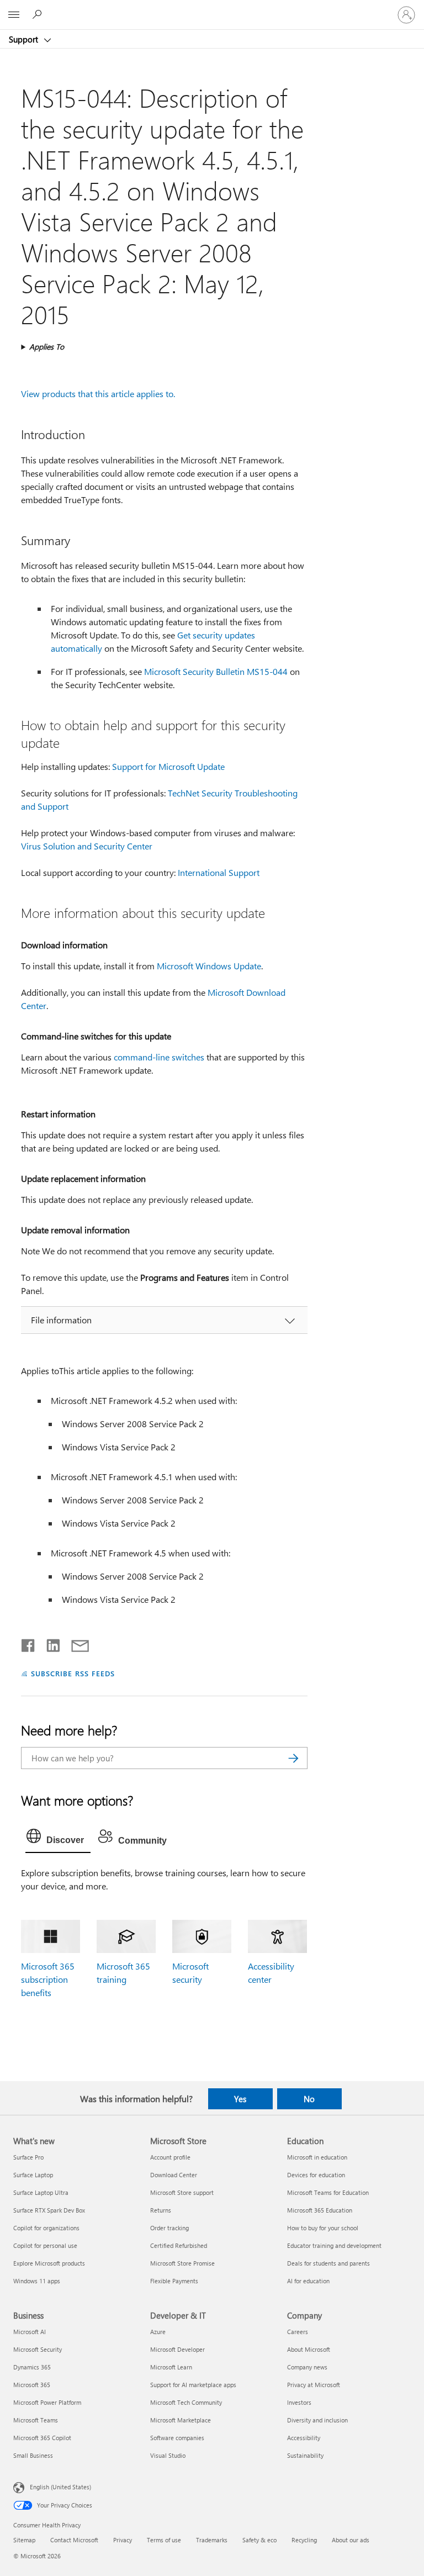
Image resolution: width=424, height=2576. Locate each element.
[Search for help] (39, 14)
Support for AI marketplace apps (193, 2385)
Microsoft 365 (32, 2385)
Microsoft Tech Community (186, 2402)
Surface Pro (28, 2157)
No (309, 2099)
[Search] (294, 1758)
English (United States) (60, 2486)
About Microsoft (309, 2349)
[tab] (58, 1839)
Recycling (304, 2540)
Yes (240, 2099)
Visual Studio (168, 2455)
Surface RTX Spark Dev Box (49, 2210)
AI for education (308, 2281)
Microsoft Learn (171, 2367)
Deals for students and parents (328, 2263)
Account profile (170, 2157)
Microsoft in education (317, 2157)
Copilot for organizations (46, 2228)
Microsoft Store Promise (182, 2263)
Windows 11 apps (37, 2281)
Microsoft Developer (177, 2349)
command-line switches (159, 1057)
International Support (219, 872)
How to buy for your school (323, 2228)
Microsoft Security (38, 2349)
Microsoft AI (30, 2332)
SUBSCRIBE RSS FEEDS (73, 1673)
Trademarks (212, 2540)
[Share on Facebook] (29, 1643)
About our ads (351, 2540)
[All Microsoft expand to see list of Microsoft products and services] (14, 15)
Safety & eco (259, 2540)
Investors (299, 2402)
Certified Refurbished (179, 2245)
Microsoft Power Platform (47, 2402)
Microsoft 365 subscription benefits (48, 1979)
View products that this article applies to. (98, 394)
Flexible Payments (174, 2281)
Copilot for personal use (45, 2245)
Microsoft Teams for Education (328, 2192)
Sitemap (24, 2540)
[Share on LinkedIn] (49, 1643)
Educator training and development (334, 2245)
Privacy (123, 2540)
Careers (298, 2332)
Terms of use (164, 2540)
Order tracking (169, 2228)
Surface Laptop (33, 2175)
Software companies (177, 2438)
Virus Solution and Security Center (87, 846)
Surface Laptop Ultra (41, 2192)
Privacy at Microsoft (314, 2385)
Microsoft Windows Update (209, 966)
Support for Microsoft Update (168, 766)
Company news (307, 2367)
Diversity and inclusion (317, 2420)
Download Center (174, 2175)
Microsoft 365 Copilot (42, 2438)
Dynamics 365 (32, 2367)
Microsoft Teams (36, 2420)
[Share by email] (75, 1643)
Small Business (33, 2455)
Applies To (47, 347)
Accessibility (304, 2438)
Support (25, 39)
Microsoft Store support (182, 2192)
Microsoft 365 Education (320, 2210)
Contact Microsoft (74, 2540)
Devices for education (316, 2175)
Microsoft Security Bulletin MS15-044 (216, 671)
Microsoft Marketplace (181, 2420)
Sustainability (305, 2455)
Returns (161, 2210)
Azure (158, 2332)
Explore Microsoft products (49, 2263)
